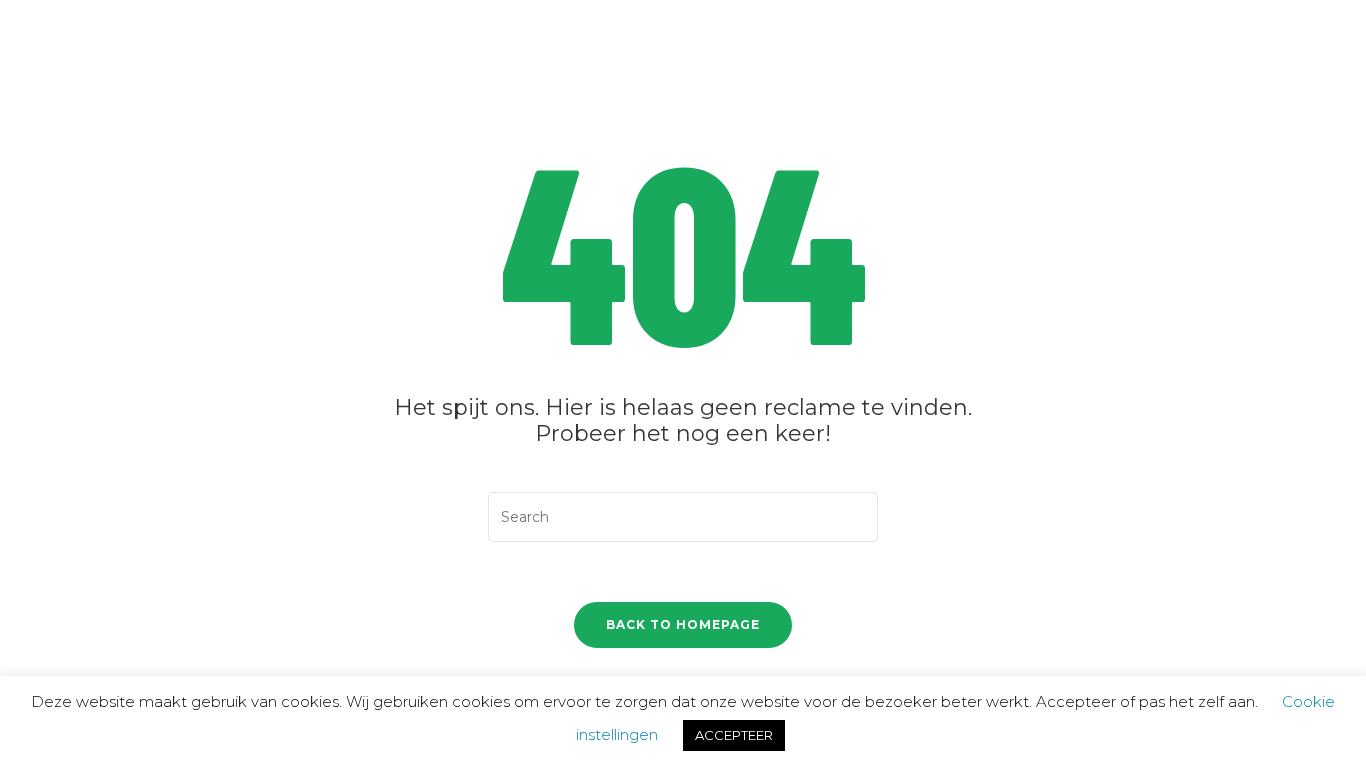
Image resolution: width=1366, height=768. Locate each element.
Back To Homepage (683, 624)
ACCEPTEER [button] (734, 735)
